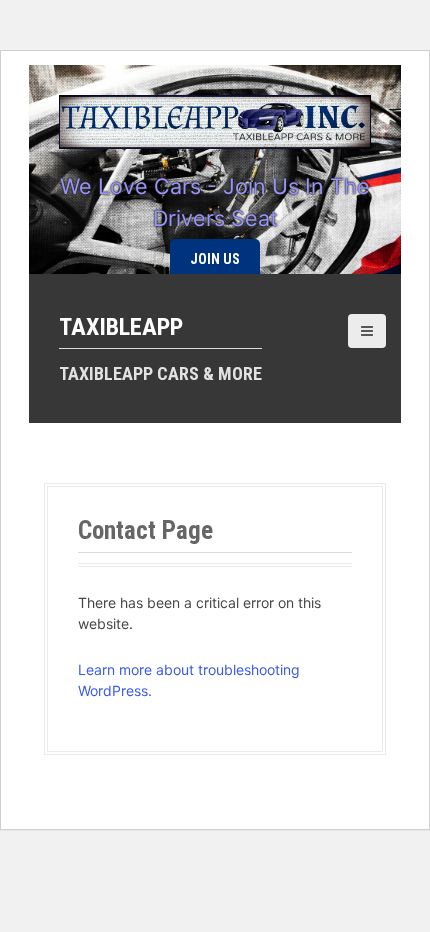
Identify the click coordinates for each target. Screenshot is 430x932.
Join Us (215, 259)
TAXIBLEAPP (121, 327)
